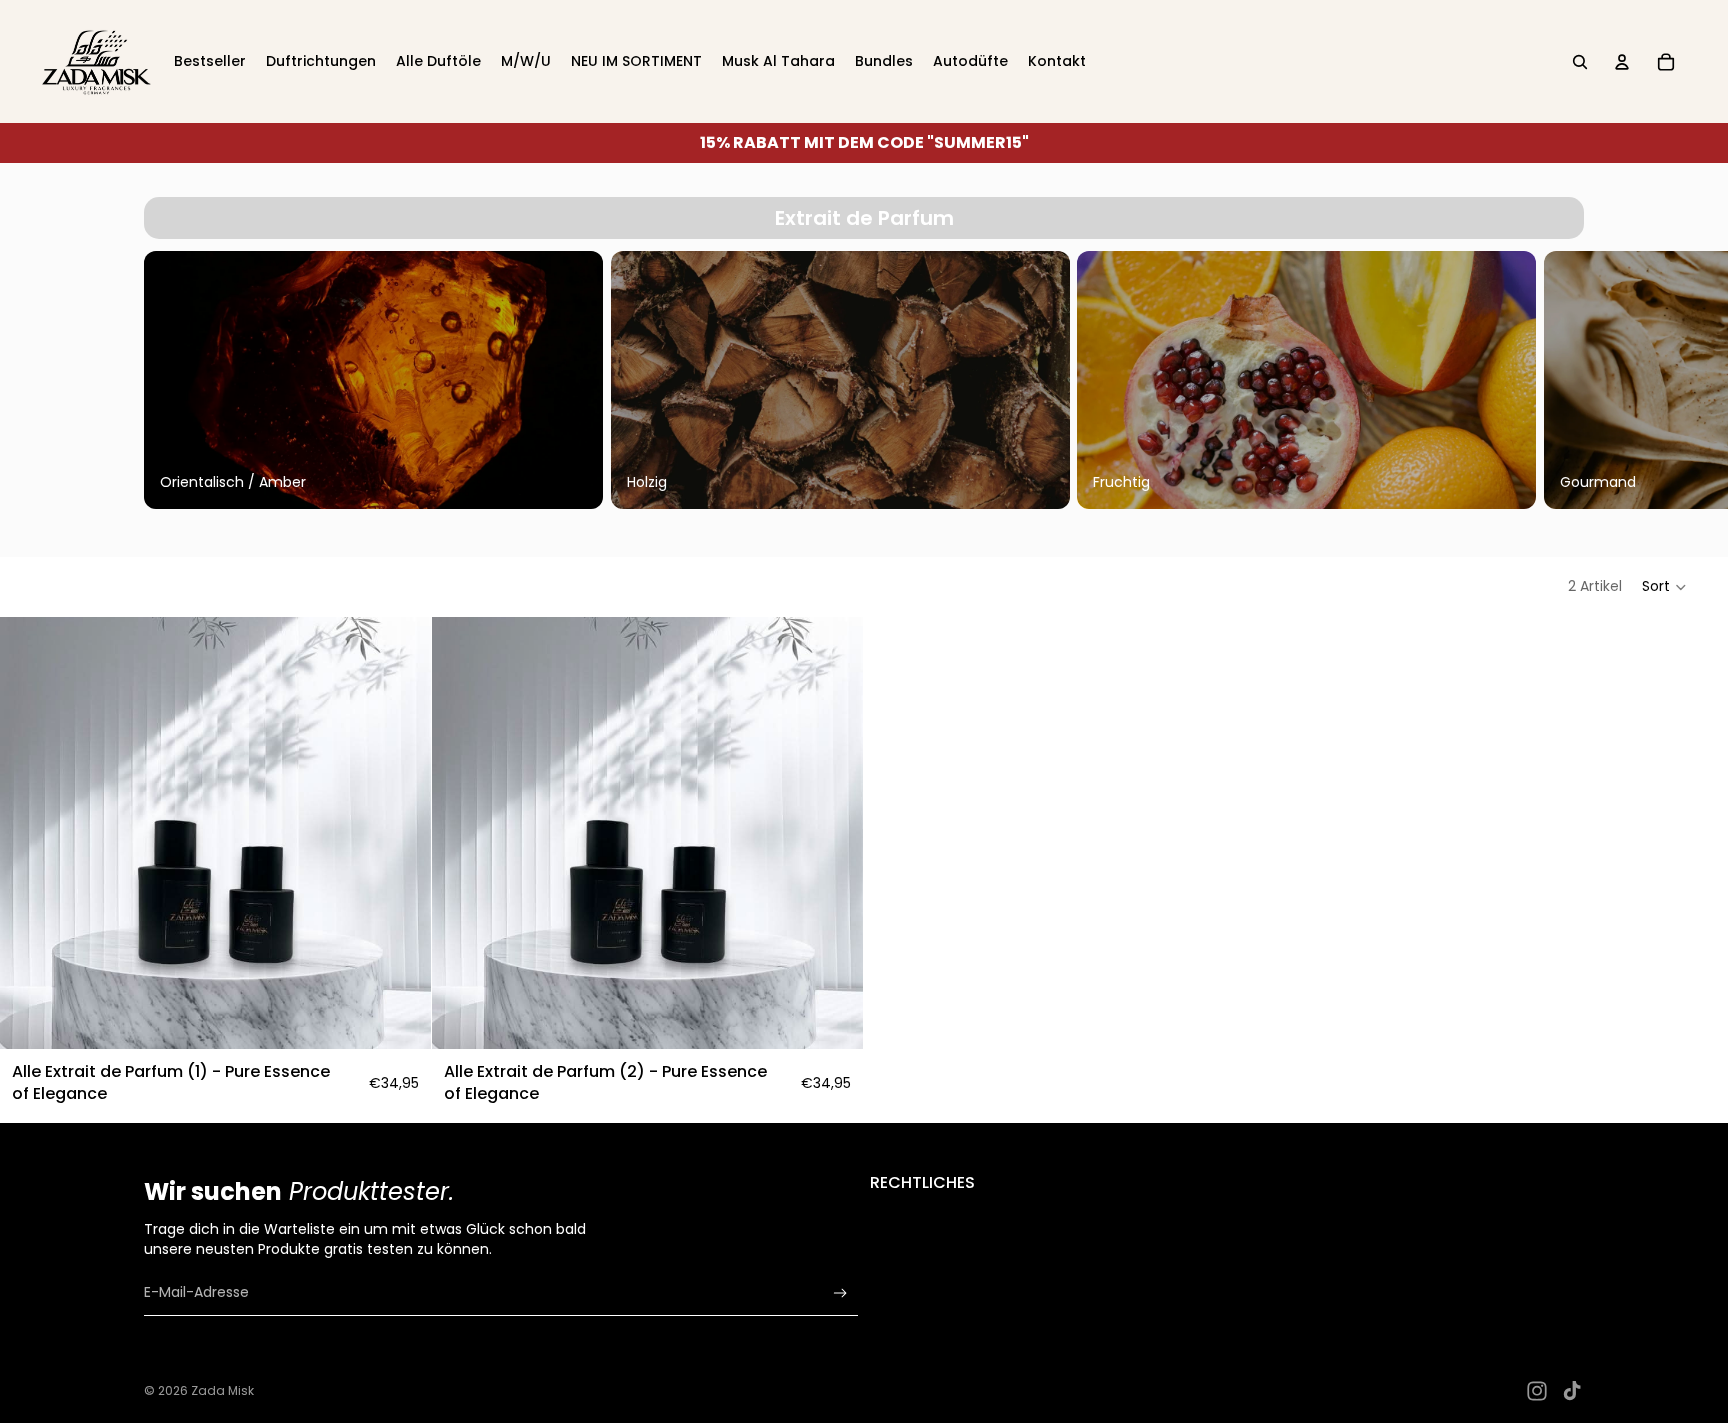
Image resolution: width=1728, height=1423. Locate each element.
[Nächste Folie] (1562, 380)
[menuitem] (210, 62)
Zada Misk (222, 1390)
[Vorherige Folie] (166, 380)
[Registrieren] (840, 1293)
